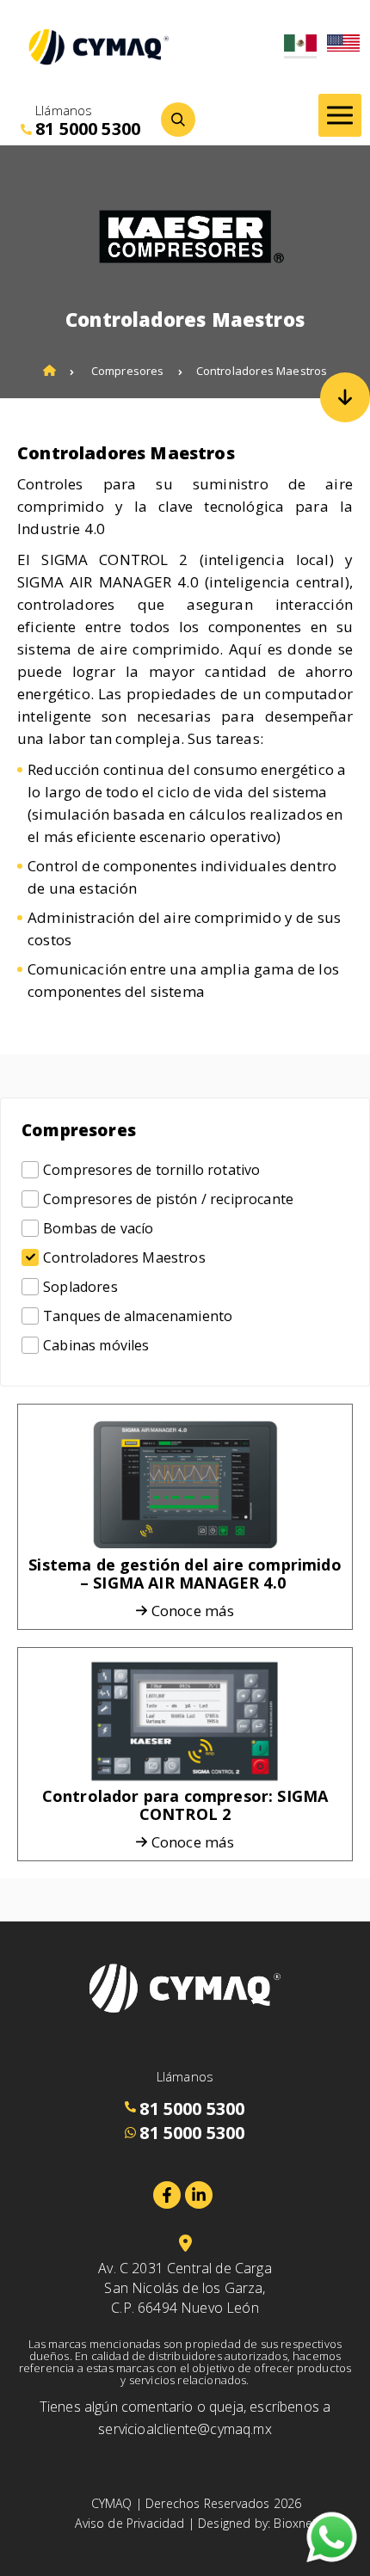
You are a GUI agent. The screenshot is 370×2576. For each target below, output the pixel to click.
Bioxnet (295, 2523)
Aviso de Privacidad (129, 2523)
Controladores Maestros (262, 371)
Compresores (128, 371)
